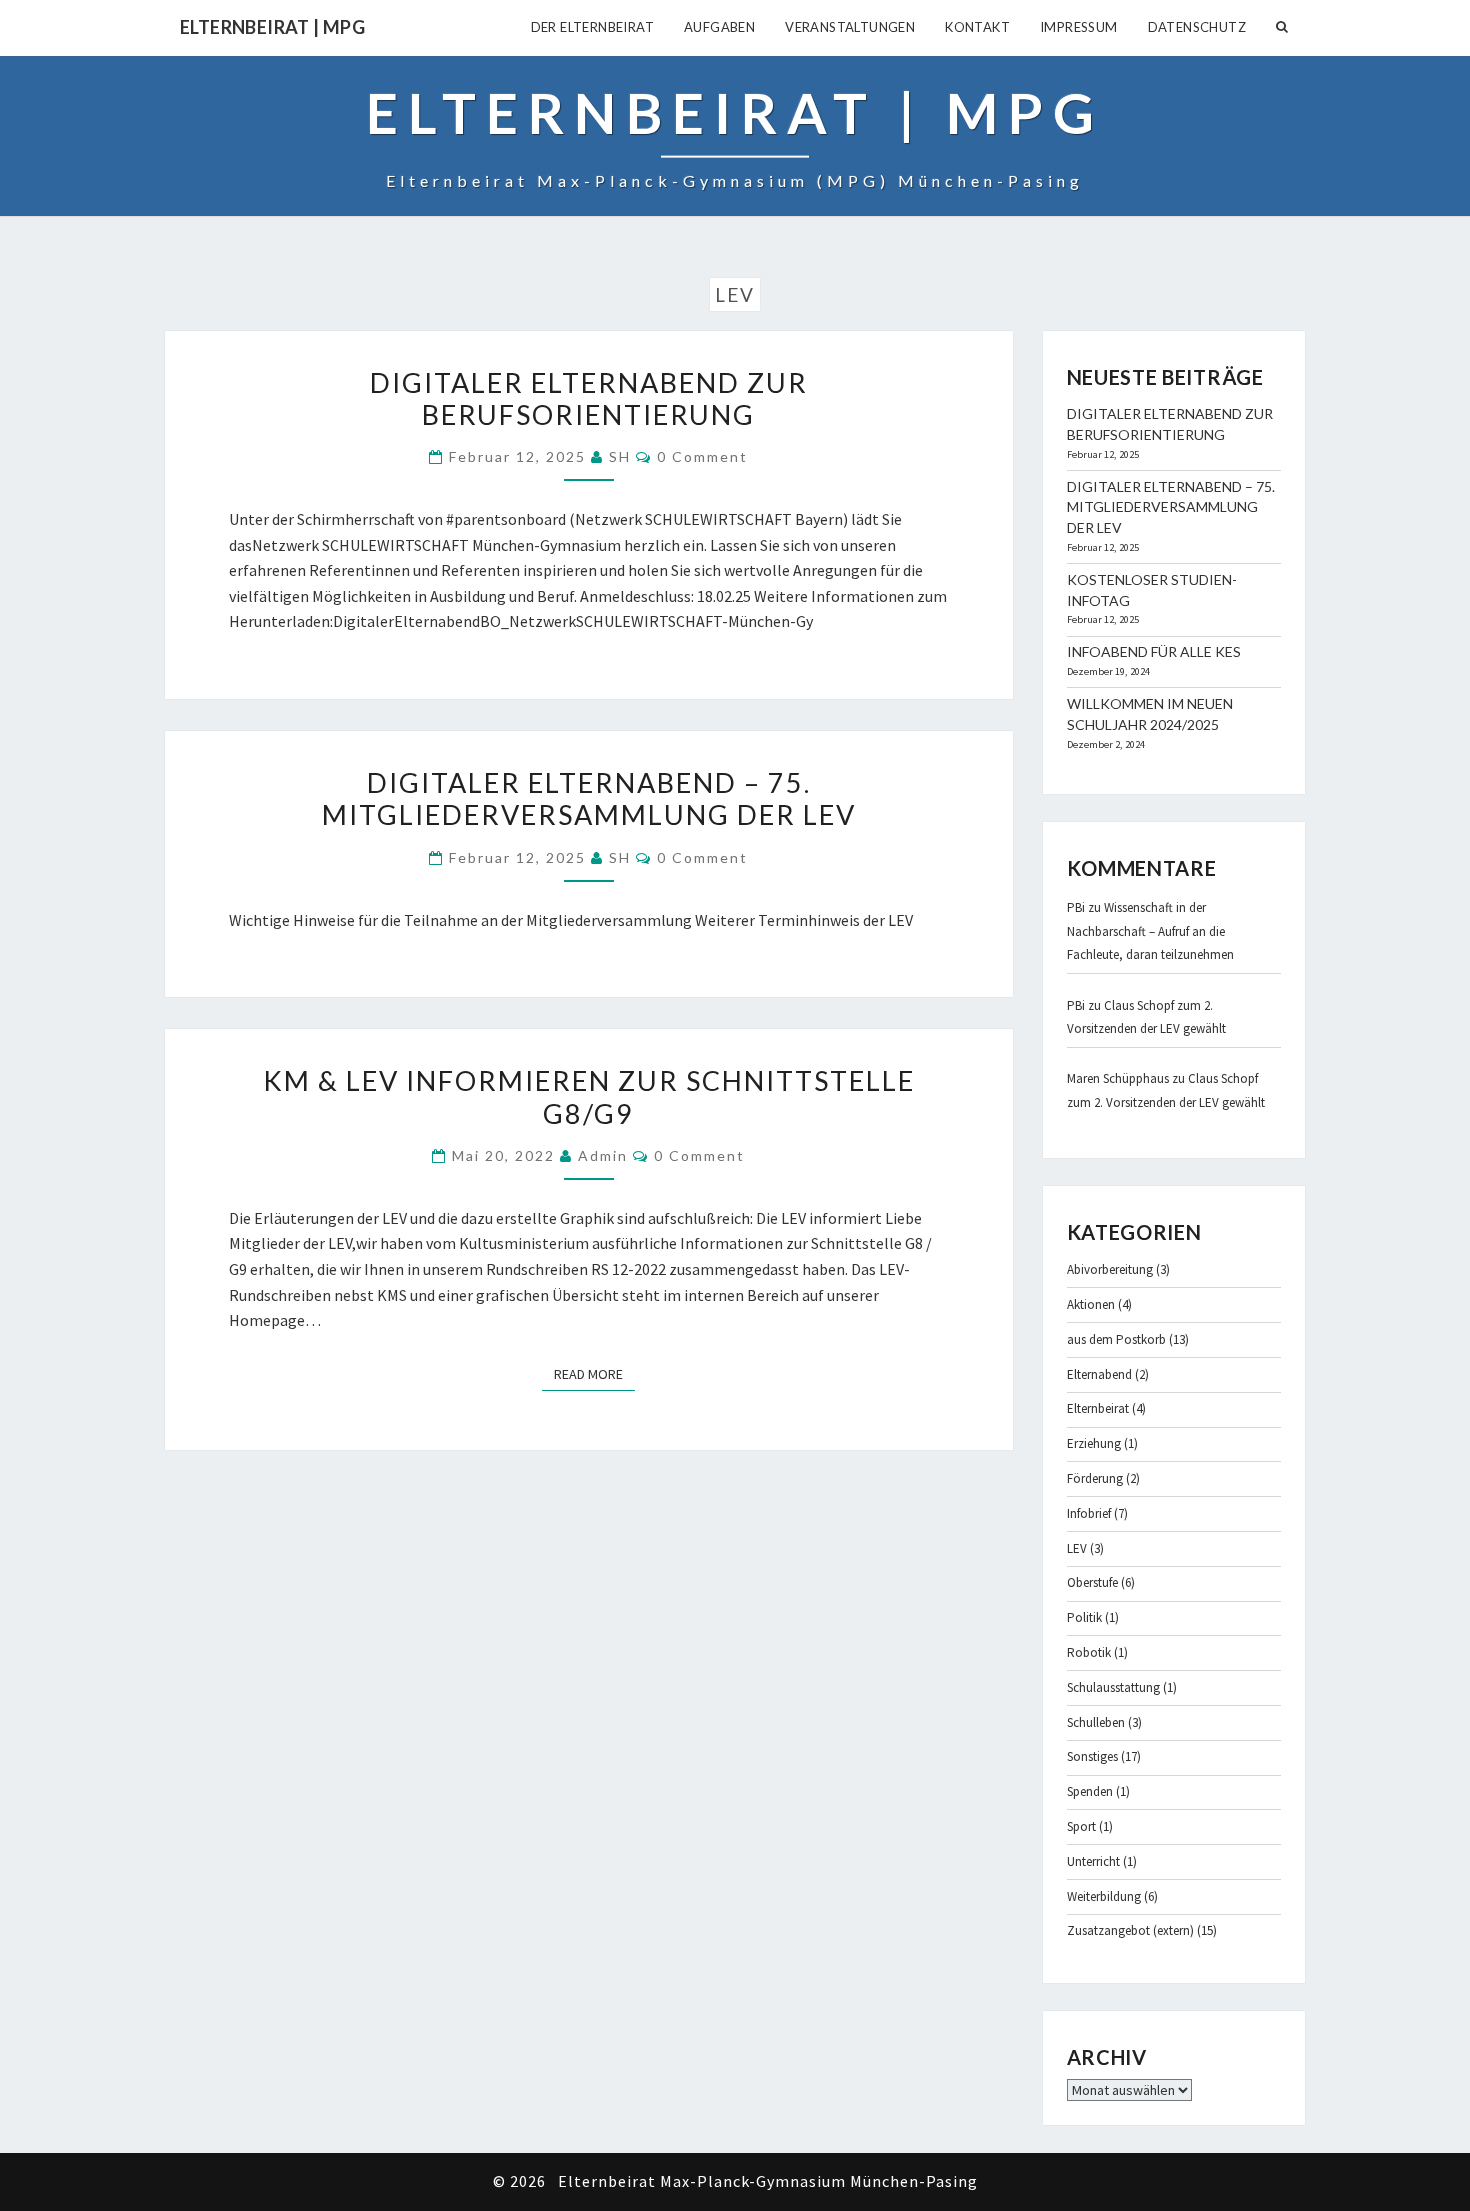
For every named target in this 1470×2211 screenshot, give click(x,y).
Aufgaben (719, 27)
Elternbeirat (1098, 1408)
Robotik (1089, 1652)
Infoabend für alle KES (1154, 651)
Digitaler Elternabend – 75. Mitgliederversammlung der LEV (589, 798)
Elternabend (1099, 1374)
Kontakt (977, 27)
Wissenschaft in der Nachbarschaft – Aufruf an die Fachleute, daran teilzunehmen (1150, 931)
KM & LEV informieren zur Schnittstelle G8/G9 (589, 1096)
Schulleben (1096, 1722)
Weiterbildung (1104, 1896)
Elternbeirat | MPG (272, 27)
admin (603, 1155)
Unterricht (1093, 1861)
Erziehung (1094, 1443)
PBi (1076, 907)
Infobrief (1089, 1513)
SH (620, 456)
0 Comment (702, 456)
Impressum (1079, 27)
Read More (594, 1373)
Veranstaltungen (850, 27)
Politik (1084, 1617)
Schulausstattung (1113, 1687)
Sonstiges (1092, 1756)
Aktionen (1091, 1304)
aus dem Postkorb (1116, 1339)
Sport (1081, 1826)
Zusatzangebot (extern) (1130, 1930)
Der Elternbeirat (592, 27)
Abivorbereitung (1110, 1269)
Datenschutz (1197, 27)
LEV (1077, 1548)
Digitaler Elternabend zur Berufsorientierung (589, 398)
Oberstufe (1092, 1582)
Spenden (1090, 1791)
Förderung (1095, 1478)
